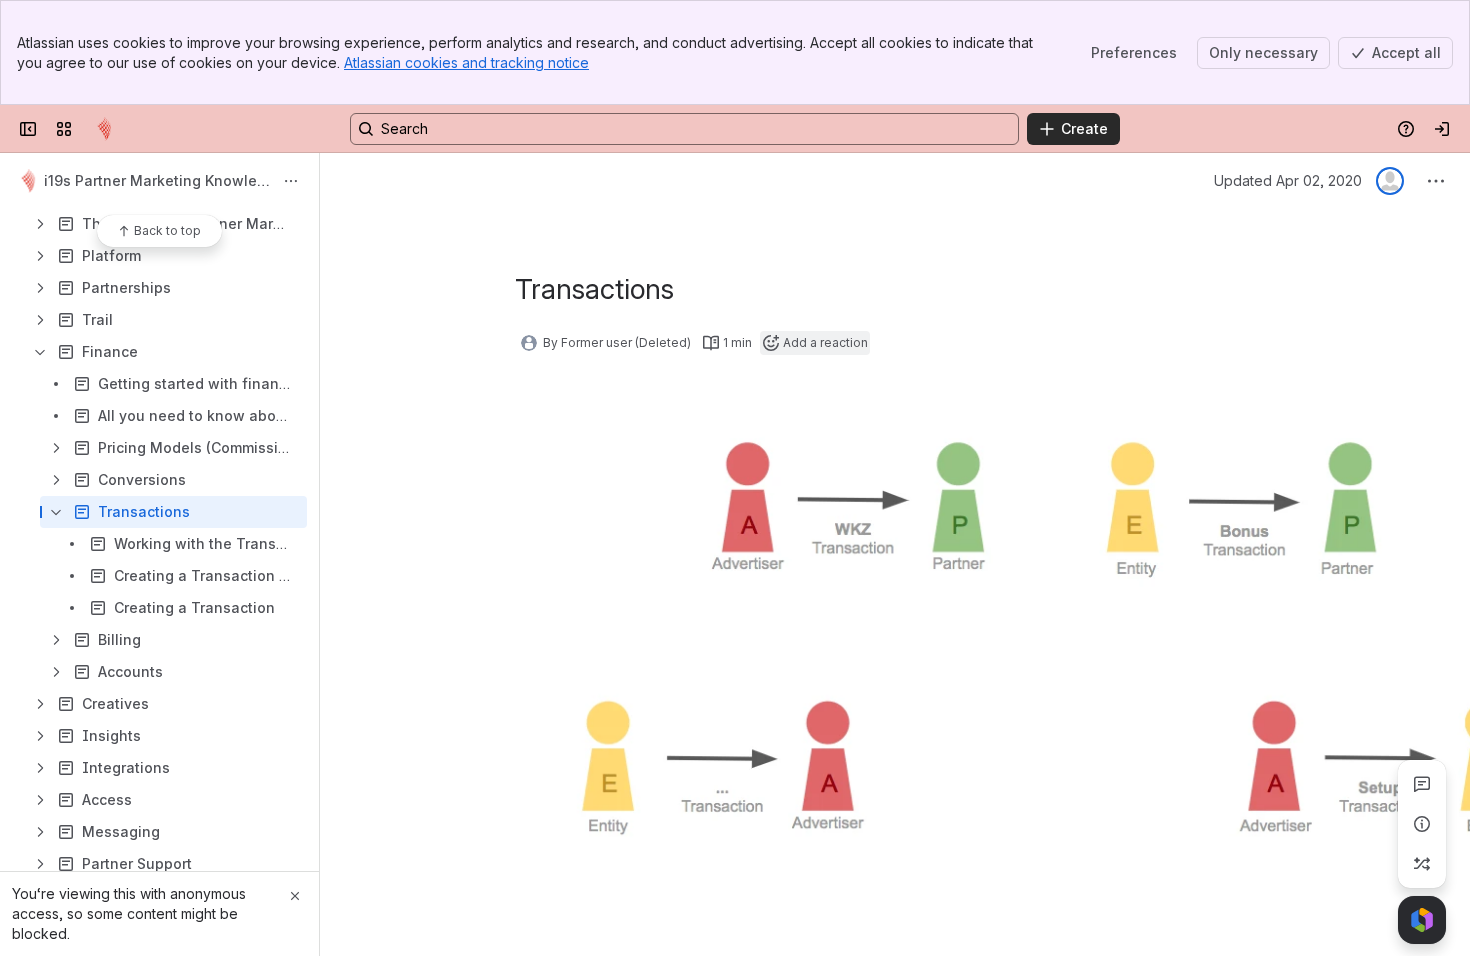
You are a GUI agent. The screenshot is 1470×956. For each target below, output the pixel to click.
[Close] (295, 896)
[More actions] (291, 181)
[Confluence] (104, 129)
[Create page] (1422, 864)
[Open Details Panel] (1422, 824)
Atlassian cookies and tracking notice (466, 62)
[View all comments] (1422, 784)
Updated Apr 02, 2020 (1288, 180)
